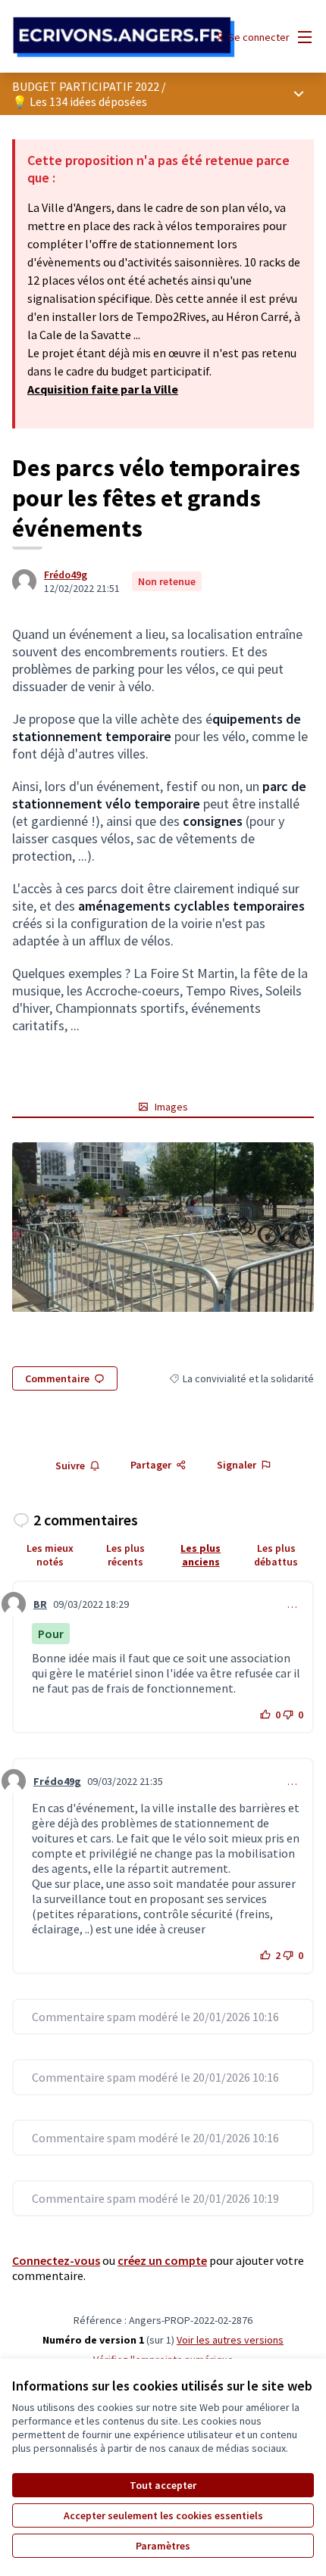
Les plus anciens (201, 1555)
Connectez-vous (56, 2260)
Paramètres (163, 2546)
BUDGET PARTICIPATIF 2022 (86, 86)
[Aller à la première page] (124, 37)
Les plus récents (125, 1555)
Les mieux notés (50, 1555)
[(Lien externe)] (163, 1227)
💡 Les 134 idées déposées (80, 101)
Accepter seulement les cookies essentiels (163, 2515)
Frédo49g (66, 575)
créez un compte (162, 2260)
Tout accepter (163, 2485)
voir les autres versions (230, 2340)
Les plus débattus (276, 1555)
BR (40, 1604)
